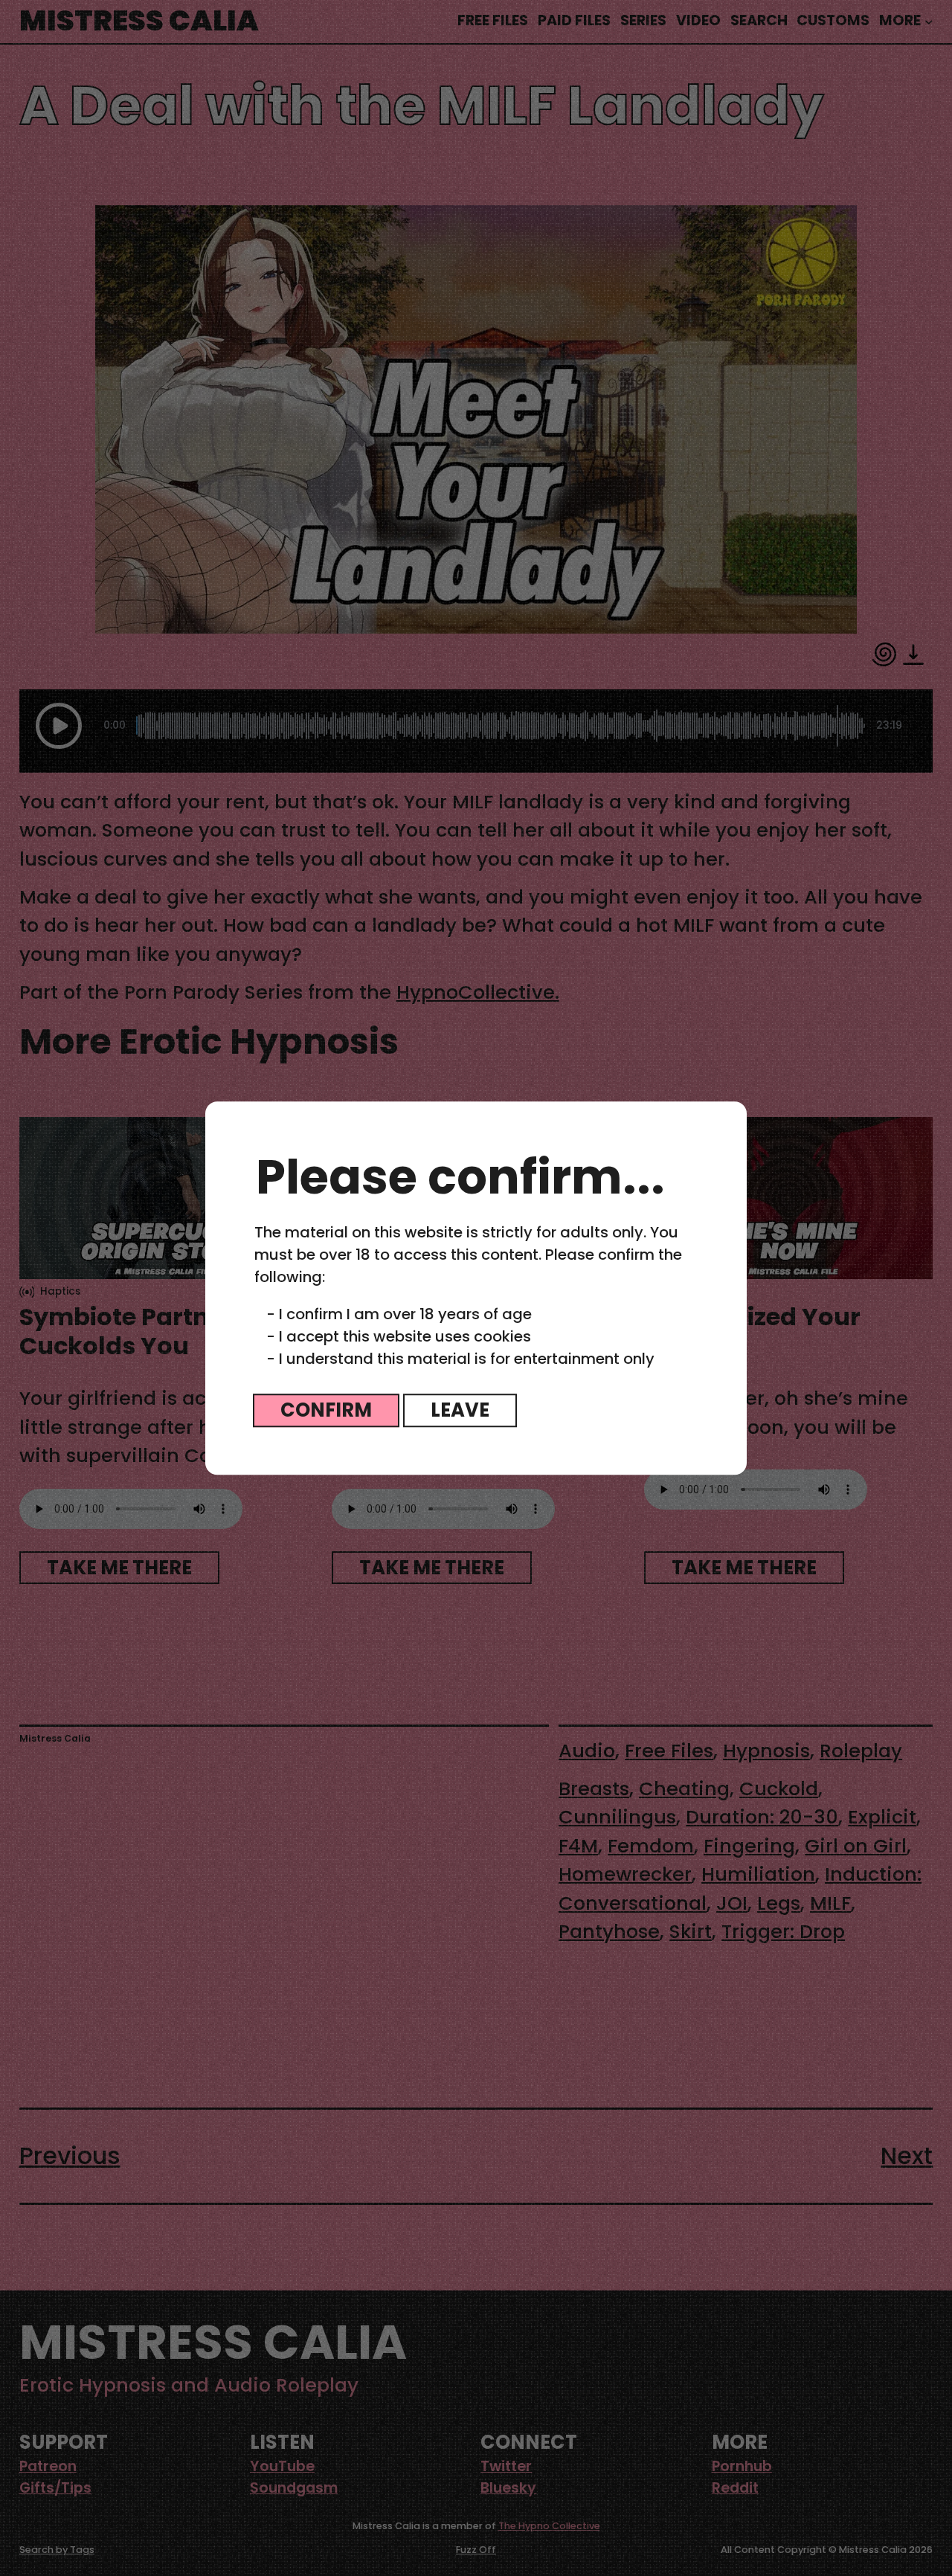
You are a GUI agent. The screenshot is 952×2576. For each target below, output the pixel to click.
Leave (460, 1410)
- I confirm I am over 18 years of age (399, 1314)
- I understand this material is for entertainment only (460, 1359)
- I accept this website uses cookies (399, 1336)
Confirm (326, 1410)
